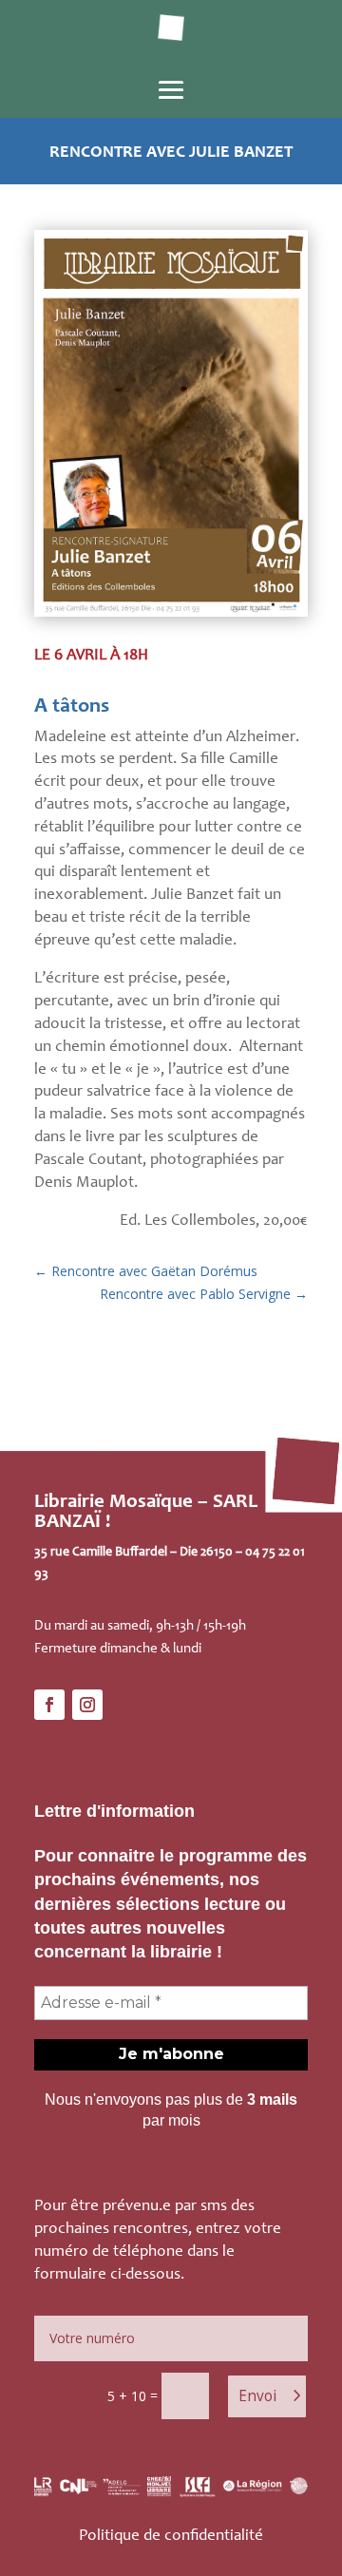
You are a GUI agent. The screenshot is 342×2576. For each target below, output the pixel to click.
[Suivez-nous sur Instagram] (87, 1705)
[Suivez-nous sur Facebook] (49, 1705)
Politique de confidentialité (171, 2537)
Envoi (257, 2396)
